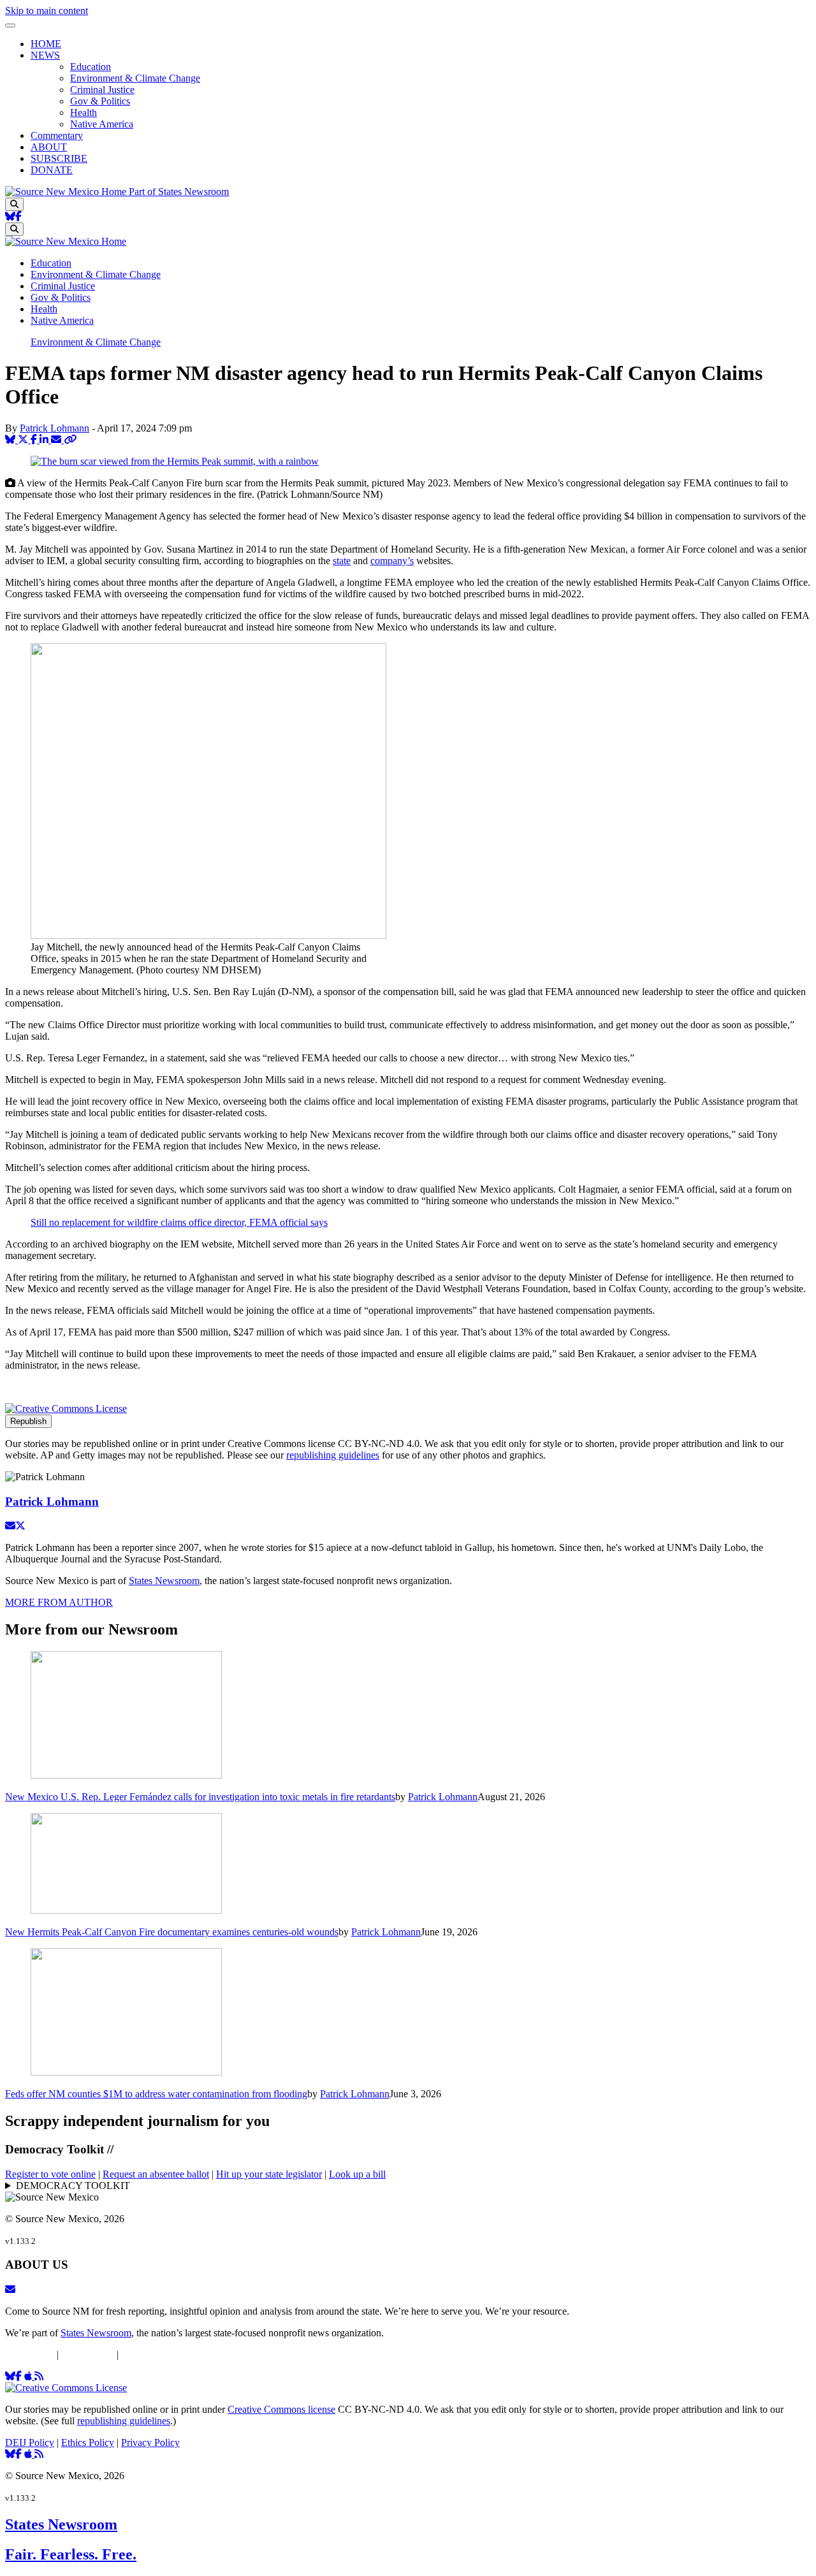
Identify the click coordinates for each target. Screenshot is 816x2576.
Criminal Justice (102, 90)
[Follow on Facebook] (18, 216)
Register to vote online (50, 2174)
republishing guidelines (333, 1455)
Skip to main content (47, 11)
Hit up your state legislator (269, 2174)
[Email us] (10, 2289)
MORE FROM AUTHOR (59, 1602)
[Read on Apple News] (29, 2376)
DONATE (52, 170)
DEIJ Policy (30, 2354)
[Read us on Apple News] (29, 2454)
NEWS (45, 55)
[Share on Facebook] (35, 440)
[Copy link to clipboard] (70, 440)
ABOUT (49, 147)
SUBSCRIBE (59, 158)
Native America (102, 124)
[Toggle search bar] (14, 204)
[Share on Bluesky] (11, 440)
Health (84, 113)
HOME (46, 44)
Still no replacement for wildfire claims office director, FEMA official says (179, 1222)
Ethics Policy (88, 2354)
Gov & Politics (100, 101)
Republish (28, 1421)
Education (91, 67)
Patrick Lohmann (55, 428)
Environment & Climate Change (135, 78)
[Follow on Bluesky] (10, 216)
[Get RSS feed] (39, 2376)
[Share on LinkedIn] (45, 440)
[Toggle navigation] (10, 25)
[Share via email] (57, 440)
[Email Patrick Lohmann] (10, 1526)
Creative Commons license (281, 2409)
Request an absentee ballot (156, 2174)
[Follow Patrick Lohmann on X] (20, 1526)
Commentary (57, 135)
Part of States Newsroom (179, 192)
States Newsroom (164, 1581)
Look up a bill (357, 2174)
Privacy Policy (150, 2354)
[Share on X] (24, 440)
